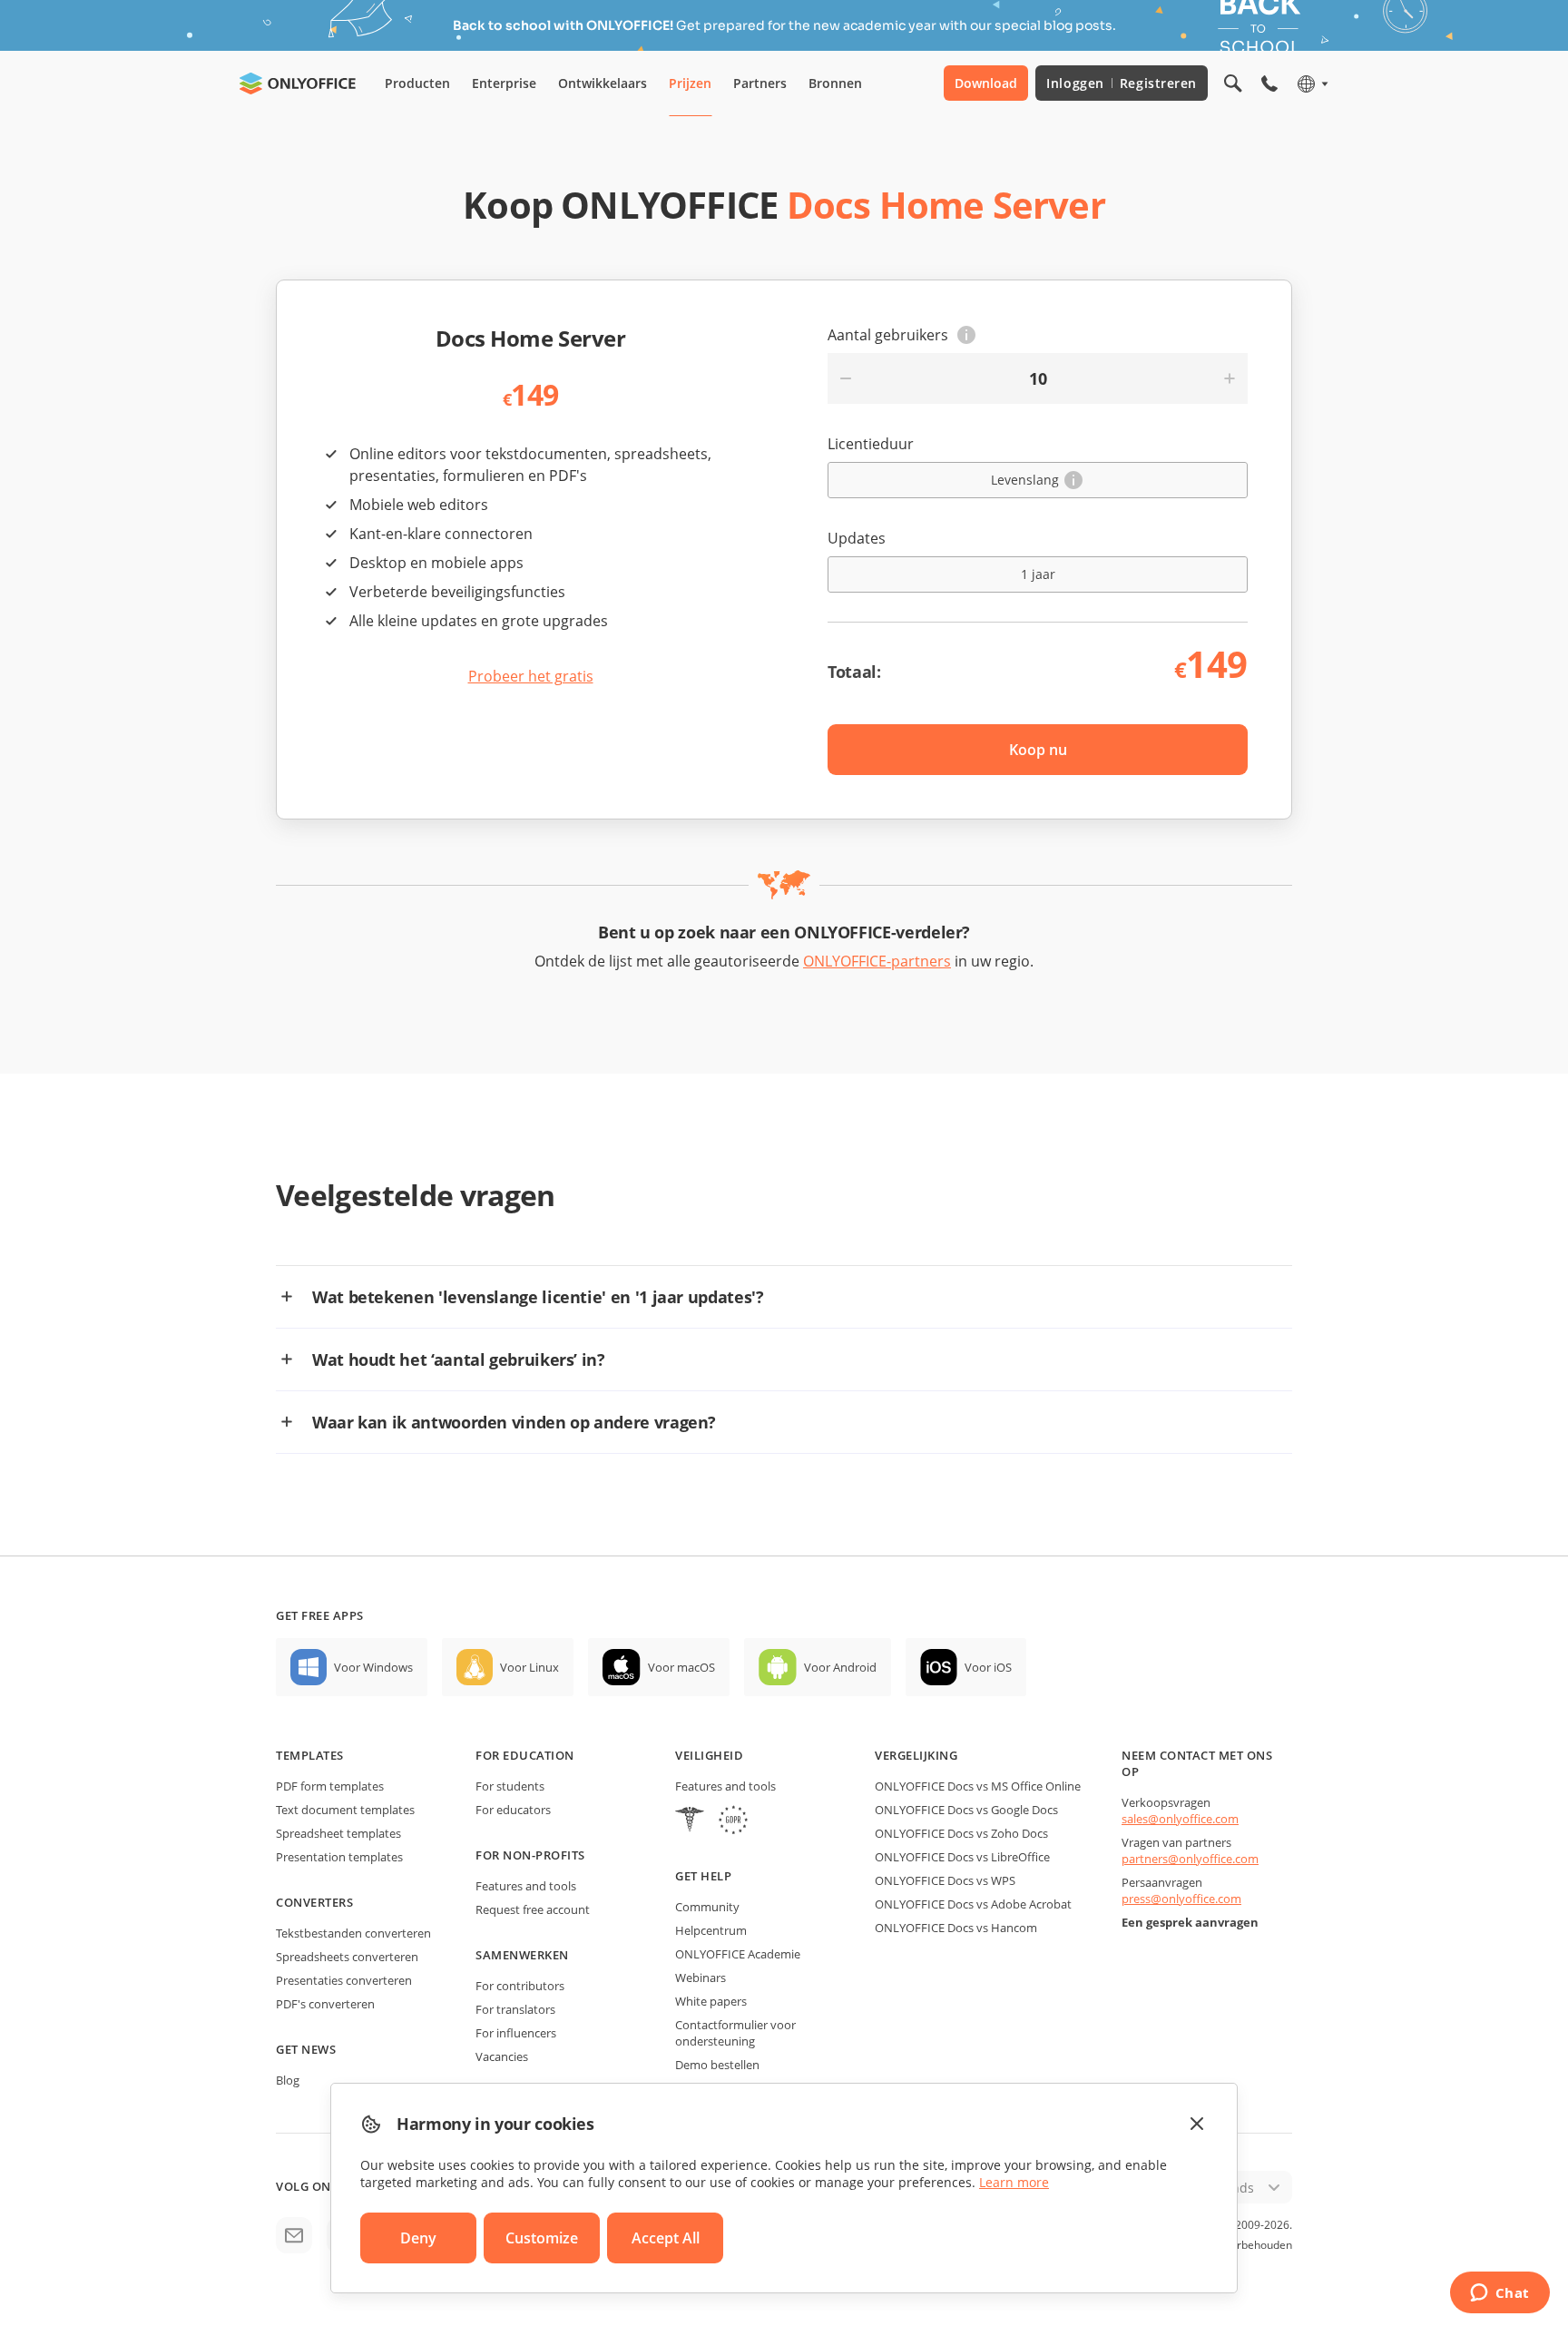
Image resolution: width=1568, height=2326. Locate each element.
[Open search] (1233, 83)
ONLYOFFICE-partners (877, 961)
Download (986, 83)
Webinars (701, 1978)
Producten (417, 83)
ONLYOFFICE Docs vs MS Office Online (978, 1786)
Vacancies (502, 2056)
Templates (310, 1755)
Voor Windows (373, 1667)
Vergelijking (916, 1755)
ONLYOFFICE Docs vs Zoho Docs (961, 1833)
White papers (711, 2001)
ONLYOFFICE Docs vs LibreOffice (962, 1857)
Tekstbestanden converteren (353, 1933)
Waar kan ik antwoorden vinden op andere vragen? (514, 1422)
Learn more (1014, 2182)
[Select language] (1312, 83)
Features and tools (526, 1886)
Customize (542, 2238)
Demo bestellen (717, 2065)
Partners (760, 83)
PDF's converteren (325, 2004)
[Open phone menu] (1269, 83)
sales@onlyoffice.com (1180, 1819)
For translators (515, 2009)
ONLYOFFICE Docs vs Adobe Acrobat (973, 1904)
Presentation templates (339, 1857)
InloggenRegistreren (1122, 83)
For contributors (520, 1986)
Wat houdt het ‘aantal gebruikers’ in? (459, 1359)
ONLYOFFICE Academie (738, 1954)
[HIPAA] (690, 1822)
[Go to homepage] (298, 83)
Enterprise (504, 83)
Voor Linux (529, 1667)
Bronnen (835, 83)
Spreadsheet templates (338, 1833)
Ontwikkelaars (603, 83)
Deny (418, 2238)
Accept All (666, 2238)
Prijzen (690, 83)
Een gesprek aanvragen (1190, 1922)
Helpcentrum (711, 1930)
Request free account (533, 1909)
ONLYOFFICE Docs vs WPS (945, 1880)
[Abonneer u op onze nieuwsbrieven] (294, 2235)
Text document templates (345, 1810)
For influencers (516, 2033)
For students (510, 1786)
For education (525, 1755)
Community (707, 1907)
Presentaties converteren (344, 1980)
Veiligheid (709, 1755)
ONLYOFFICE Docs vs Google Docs (966, 1810)
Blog (288, 2080)
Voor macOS (681, 1667)
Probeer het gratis (531, 676)
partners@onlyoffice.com (1190, 1859)
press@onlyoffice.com (1181, 1899)
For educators (513, 1810)
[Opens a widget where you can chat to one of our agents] (1499, 2294)
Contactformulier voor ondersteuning (735, 2033)
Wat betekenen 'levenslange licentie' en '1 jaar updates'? (538, 1297)
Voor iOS (988, 1667)
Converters (314, 1902)
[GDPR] (733, 1822)
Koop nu (1038, 750)
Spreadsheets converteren (347, 1957)
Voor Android (840, 1667)
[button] (966, 335)
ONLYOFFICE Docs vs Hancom (956, 1928)
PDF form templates (330, 1786)
